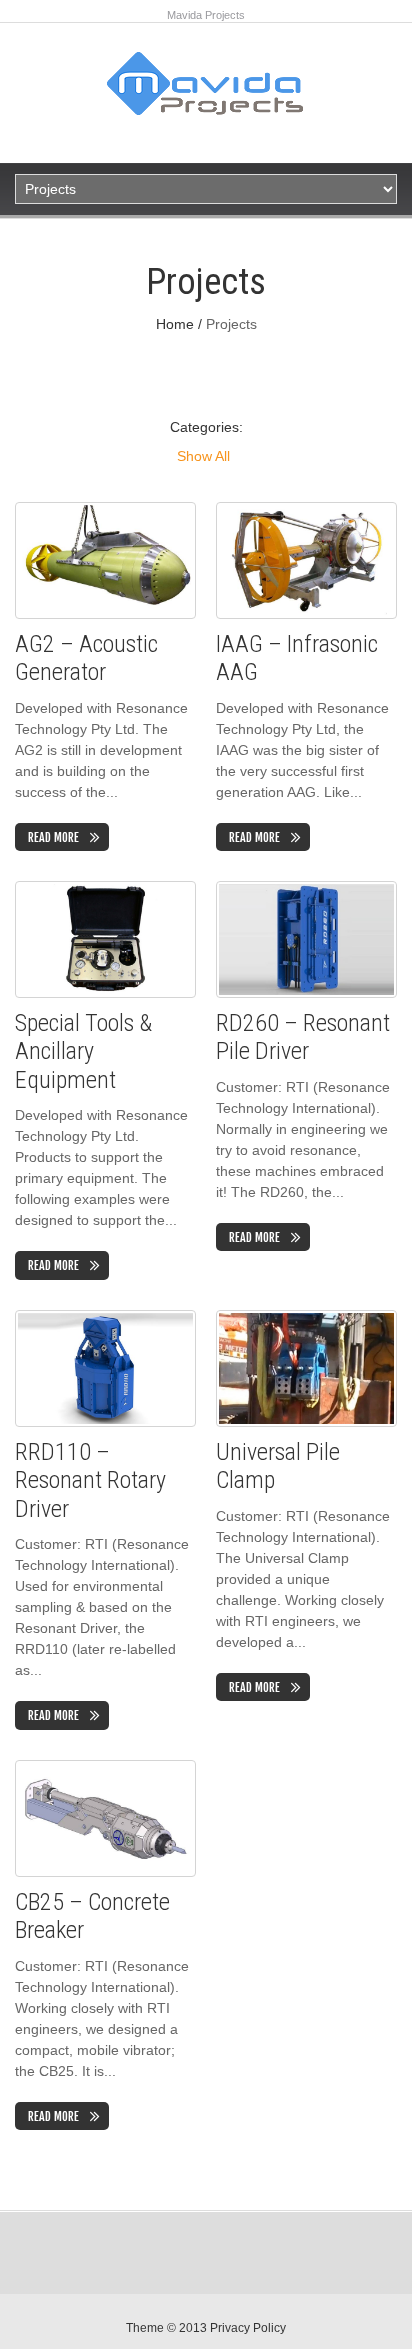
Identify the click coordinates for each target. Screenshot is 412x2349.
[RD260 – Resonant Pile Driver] (306, 939)
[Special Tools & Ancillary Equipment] (105, 939)
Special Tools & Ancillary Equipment (83, 1052)
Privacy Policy (248, 2328)
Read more (53, 837)
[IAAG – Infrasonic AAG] (306, 560)
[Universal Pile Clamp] (306, 1368)
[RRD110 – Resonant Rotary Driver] (105, 1368)
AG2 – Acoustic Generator (86, 658)
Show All (203, 456)
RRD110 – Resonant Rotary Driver (90, 1481)
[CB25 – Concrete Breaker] (105, 1818)
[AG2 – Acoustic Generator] (105, 560)
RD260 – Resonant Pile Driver (303, 1037)
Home (175, 324)
